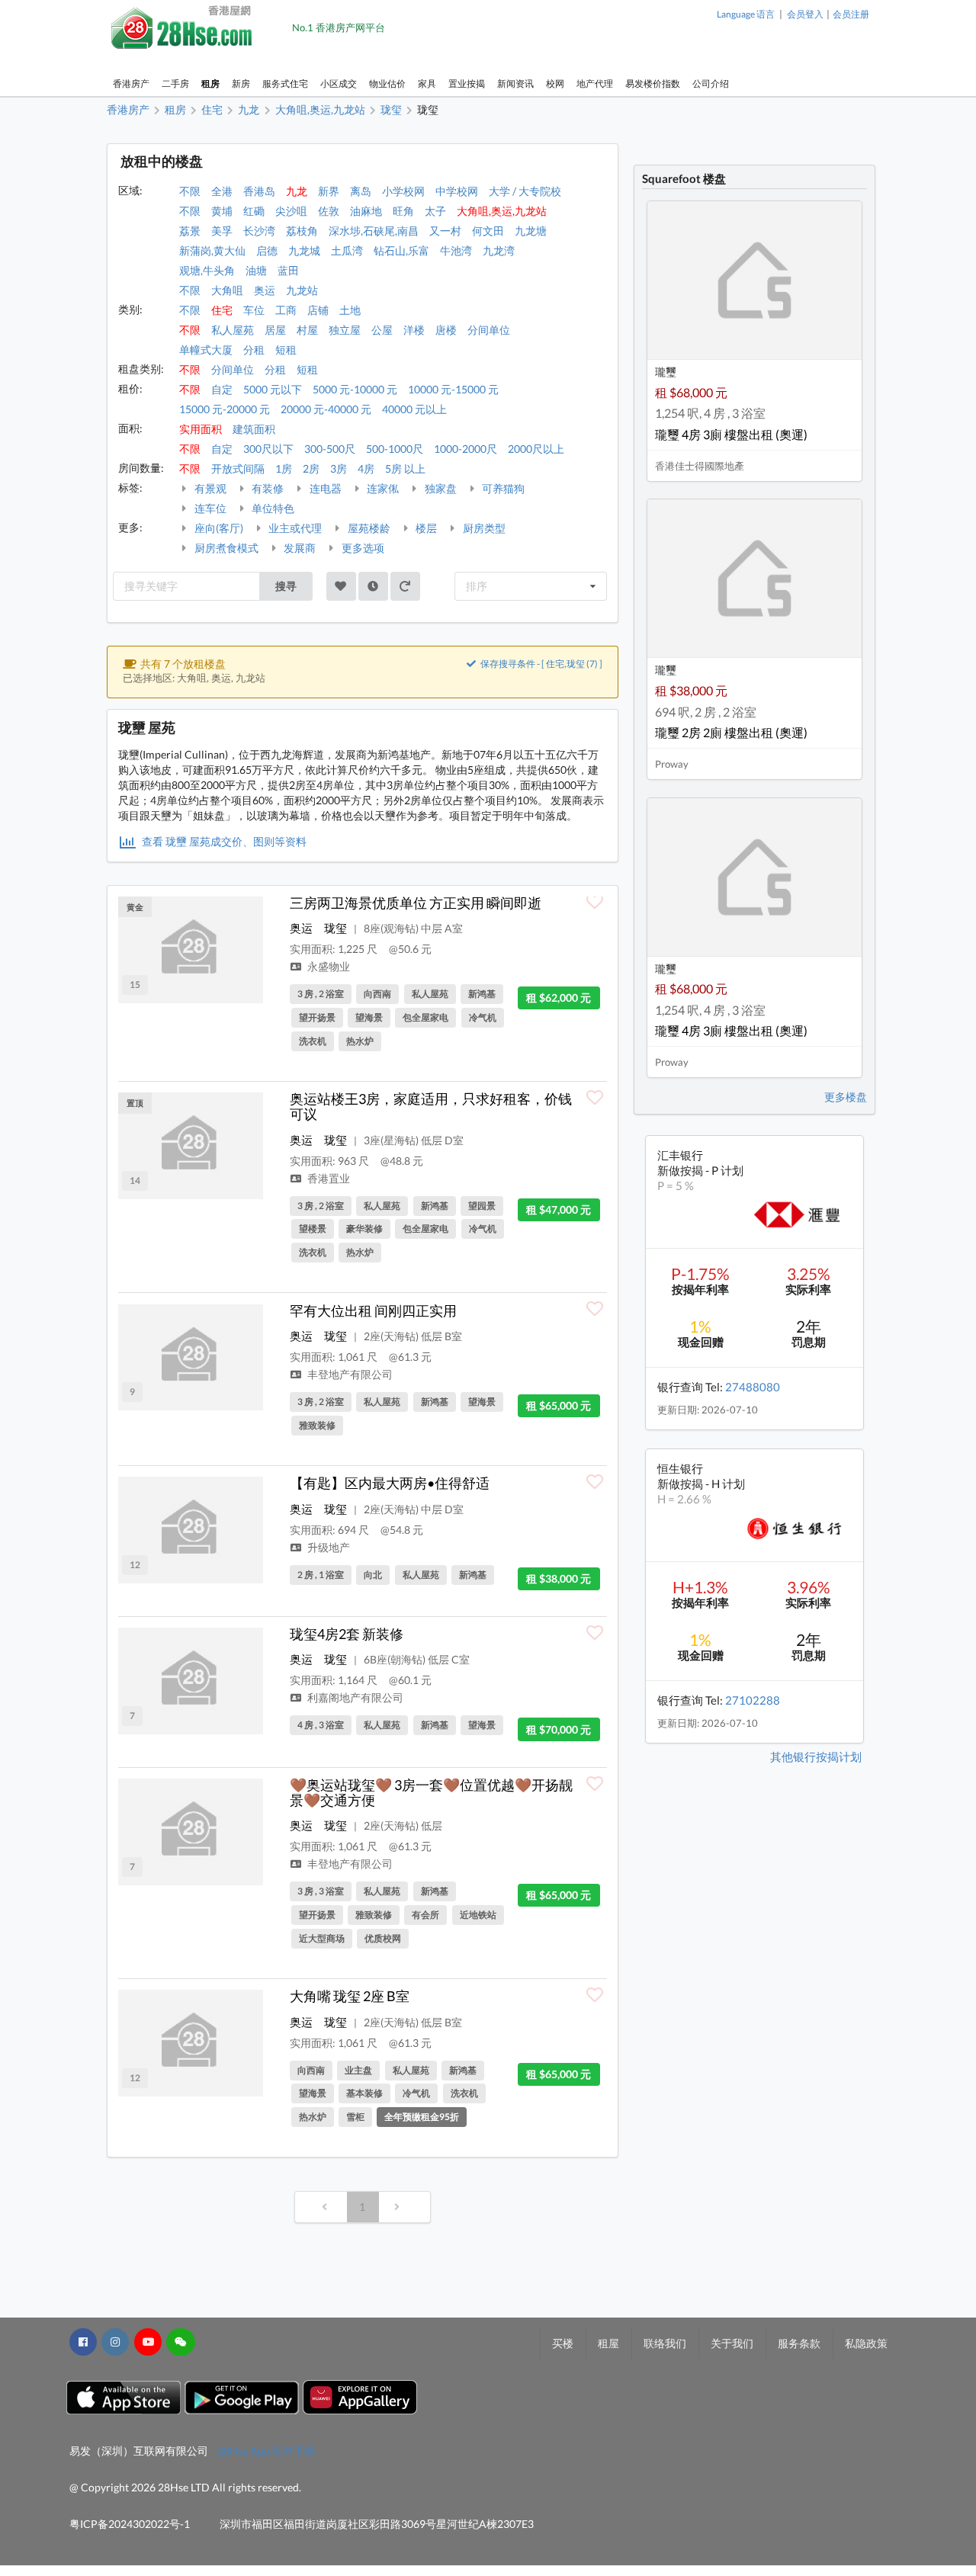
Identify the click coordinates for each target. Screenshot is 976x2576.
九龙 (297, 191)
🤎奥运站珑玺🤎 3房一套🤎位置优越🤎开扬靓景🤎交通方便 (431, 1792)
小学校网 (403, 191)
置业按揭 (467, 83)
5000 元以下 (273, 389)
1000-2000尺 (466, 449)
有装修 (266, 488)
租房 (210, 83)
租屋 (608, 2343)
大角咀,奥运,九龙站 (502, 211)
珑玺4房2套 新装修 (347, 1634)
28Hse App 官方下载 (266, 2451)
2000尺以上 (536, 449)
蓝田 (288, 270)
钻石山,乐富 (401, 250)
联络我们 (665, 2343)
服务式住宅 (285, 83)
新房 (241, 83)
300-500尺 (330, 449)
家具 (427, 83)
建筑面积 (254, 429)
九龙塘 (531, 231)
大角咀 (227, 290)
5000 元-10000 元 (355, 389)
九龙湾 (499, 250)
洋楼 (414, 330)
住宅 (222, 310)
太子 (435, 211)
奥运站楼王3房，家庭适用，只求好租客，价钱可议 (431, 1106)
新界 (329, 191)
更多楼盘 (846, 1097)
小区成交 (339, 83)
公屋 (382, 330)
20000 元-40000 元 (326, 409)
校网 (555, 83)
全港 (222, 191)
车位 (254, 310)
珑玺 (335, 928)
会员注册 (851, 14)
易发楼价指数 (653, 83)
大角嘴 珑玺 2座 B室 (350, 1996)
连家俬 (382, 488)
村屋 (307, 330)
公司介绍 (711, 83)
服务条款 (799, 2343)
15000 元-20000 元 (225, 409)
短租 (286, 350)
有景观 (209, 488)
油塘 (256, 270)
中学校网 (457, 191)
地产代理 (595, 83)
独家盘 (440, 488)
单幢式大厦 (206, 350)
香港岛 (259, 191)
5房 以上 (405, 468)
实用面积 (201, 429)
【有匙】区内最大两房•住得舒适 (390, 1483)
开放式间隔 (238, 468)
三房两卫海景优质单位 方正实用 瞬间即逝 (416, 903)
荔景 (190, 231)
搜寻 (286, 586)
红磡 (254, 211)
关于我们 (732, 2343)
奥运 (265, 290)
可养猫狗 (502, 488)
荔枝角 (302, 231)
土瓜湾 (347, 250)
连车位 (209, 508)
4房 (366, 468)
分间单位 (489, 330)
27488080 (753, 1387)
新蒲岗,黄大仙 (212, 250)
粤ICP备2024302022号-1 (130, 2524)
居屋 (275, 330)
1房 (284, 468)
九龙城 (304, 250)
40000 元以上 (414, 409)
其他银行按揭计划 (816, 1756)
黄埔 (222, 211)
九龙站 (302, 290)
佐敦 (329, 211)
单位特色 (272, 508)
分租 (254, 350)
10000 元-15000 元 (453, 389)
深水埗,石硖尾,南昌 (374, 231)
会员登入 (805, 14)
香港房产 (131, 83)
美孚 (222, 231)
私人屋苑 (233, 330)
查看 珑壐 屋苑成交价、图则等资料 (223, 841)
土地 (350, 310)
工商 (286, 310)
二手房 (175, 83)
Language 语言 (746, 14)
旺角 (403, 211)
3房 (339, 468)
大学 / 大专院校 (525, 191)
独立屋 (345, 330)
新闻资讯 (515, 83)
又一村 (445, 231)
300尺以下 (268, 449)
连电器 (324, 488)
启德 (267, 250)
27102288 (753, 1700)
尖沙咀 (291, 211)
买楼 (563, 2343)
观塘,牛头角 (207, 270)
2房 (311, 468)
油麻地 (366, 211)
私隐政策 (866, 2343)
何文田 (488, 231)
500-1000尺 (395, 449)
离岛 (361, 191)
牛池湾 (456, 250)
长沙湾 (259, 231)
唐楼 (446, 330)
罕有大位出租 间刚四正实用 (373, 1310)
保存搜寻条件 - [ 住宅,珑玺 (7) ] (541, 664)
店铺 (318, 310)
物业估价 (387, 83)
